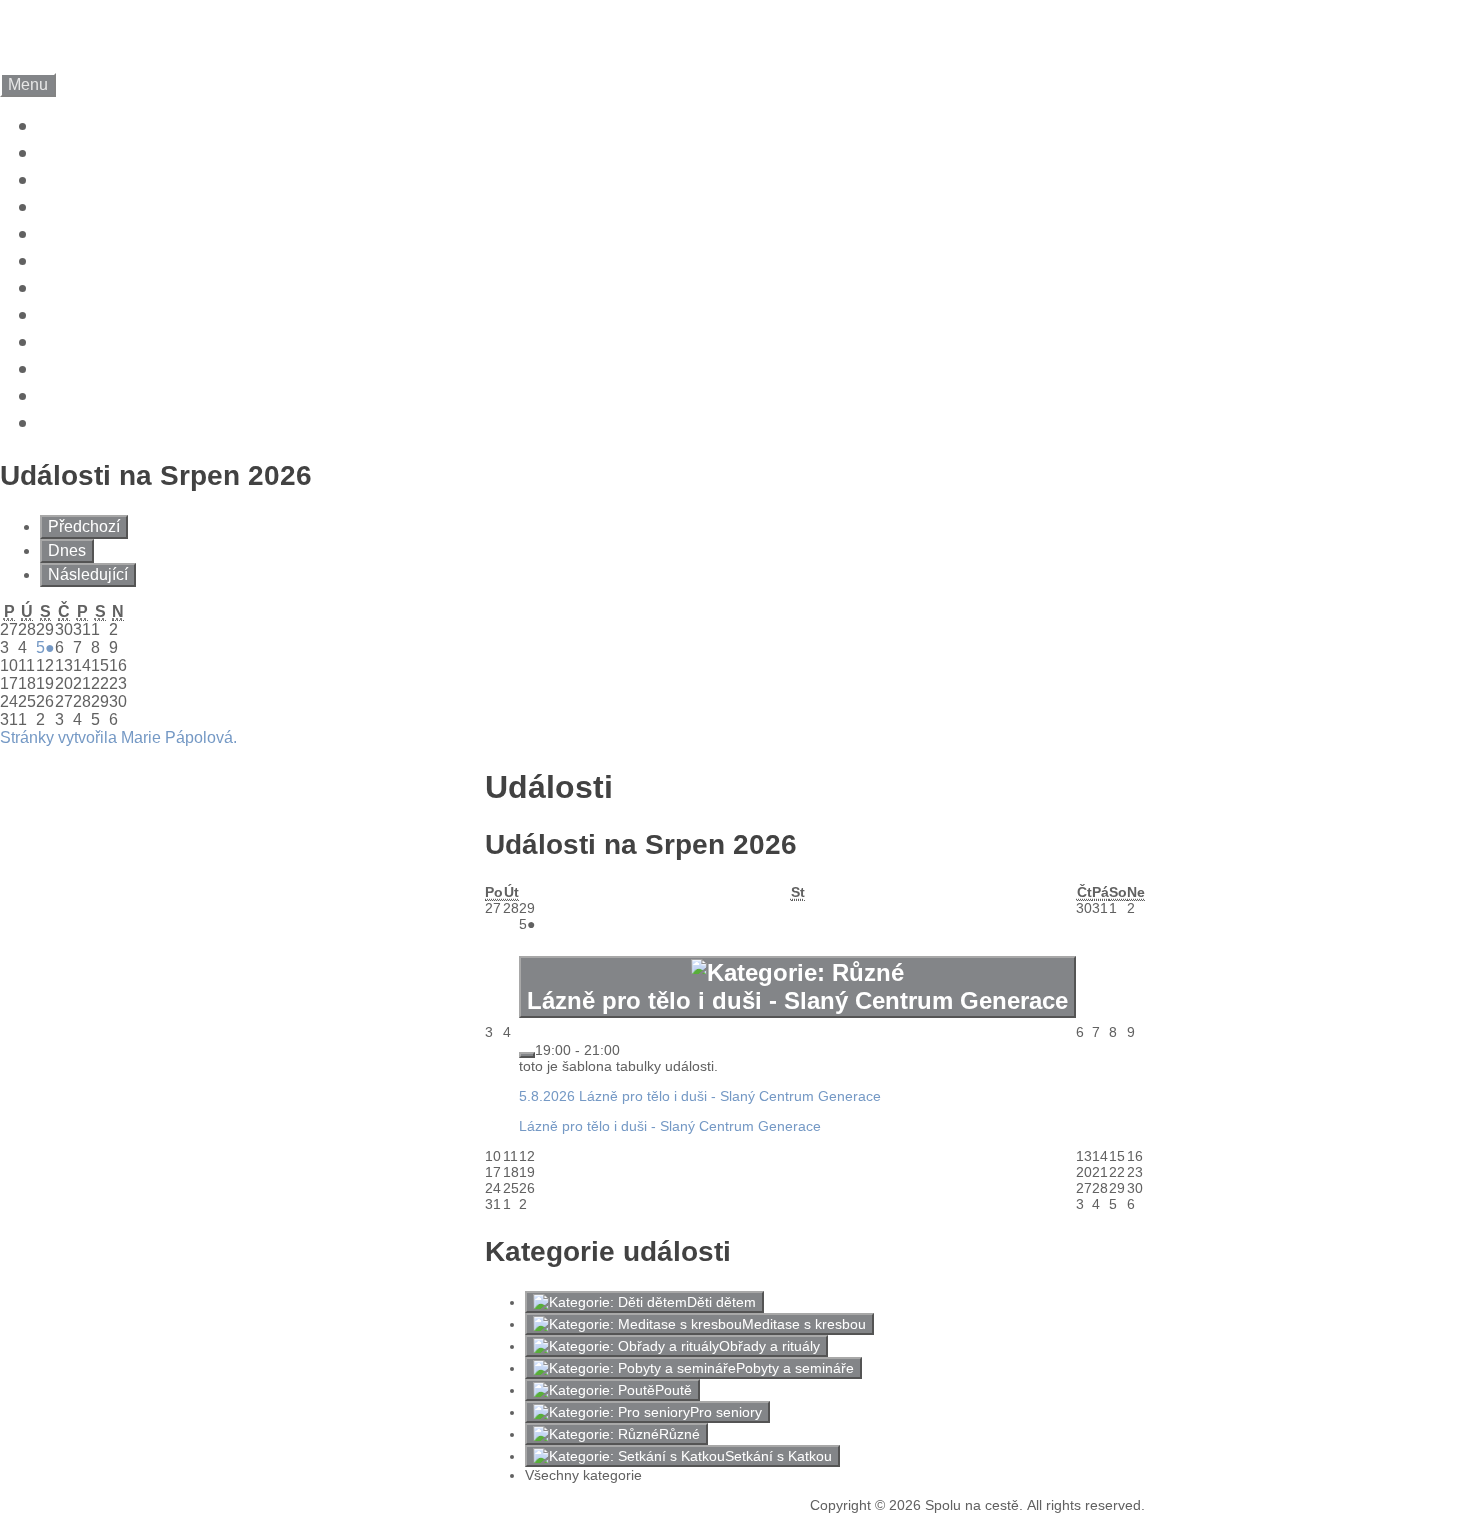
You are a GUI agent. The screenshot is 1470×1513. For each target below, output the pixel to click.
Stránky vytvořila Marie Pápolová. (118, 737)
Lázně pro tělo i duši (143, 207)
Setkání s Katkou (778, 1456)
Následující (88, 574)
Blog (63, 396)
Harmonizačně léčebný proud (192, 288)
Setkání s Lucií (115, 234)
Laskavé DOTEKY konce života (202, 180)
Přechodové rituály (136, 315)
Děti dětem (721, 1302)
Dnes (67, 550)
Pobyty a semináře (795, 1368)
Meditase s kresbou (804, 1324)
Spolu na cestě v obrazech (177, 153)
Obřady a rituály (769, 1346)
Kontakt (79, 423)
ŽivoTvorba (98, 342)
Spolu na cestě (159, 27)
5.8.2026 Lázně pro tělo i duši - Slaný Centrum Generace (700, 1096)
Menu (28, 84)
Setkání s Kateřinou (140, 261)
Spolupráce (99, 369)
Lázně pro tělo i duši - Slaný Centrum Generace (670, 1126)
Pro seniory (726, 1412)
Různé (679, 1434)
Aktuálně (85, 126)
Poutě (673, 1390)
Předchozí (84, 526)
